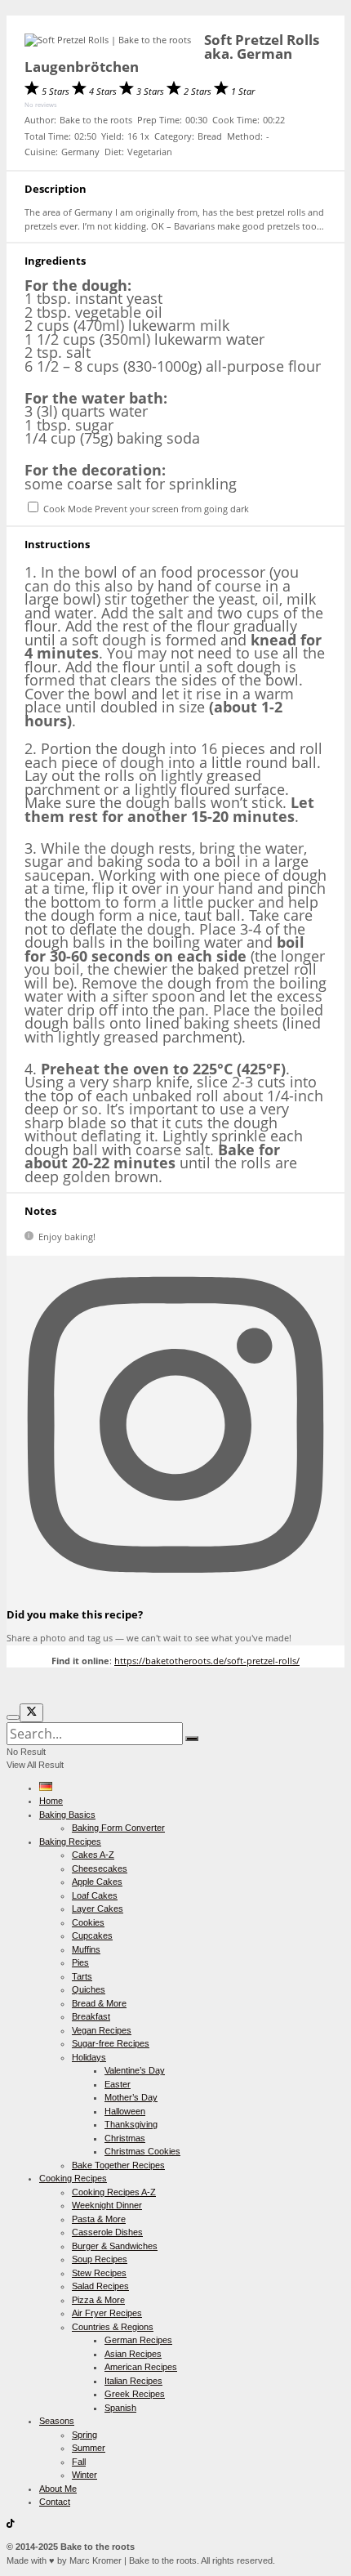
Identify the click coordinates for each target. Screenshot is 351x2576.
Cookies (88, 1922)
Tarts (82, 1976)
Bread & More (99, 2003)
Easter (118, 2084)
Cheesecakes (100, 1868)
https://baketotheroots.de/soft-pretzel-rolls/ (207, 1661)
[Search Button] (192, 1739)
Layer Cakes (98, 1909)
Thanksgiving (131, 2124)
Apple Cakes (97, 1882)
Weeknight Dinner (107, 2205)
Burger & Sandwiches (115, 2246)
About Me (58, 2489)
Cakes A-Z (93, 1855)
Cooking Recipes (73, 2178)
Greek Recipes (135, 2394)
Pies (80, 1962)
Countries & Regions (113, 2327)
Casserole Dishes (107, 2232)
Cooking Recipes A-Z (114, 2192)
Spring (84, 2435)
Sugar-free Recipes (111, 2043)
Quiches (89, 1989)
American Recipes (141, 2367)
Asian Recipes (133, 2354)
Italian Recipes (133, 2381)
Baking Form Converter (118, 1828)
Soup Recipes (100, 2259)
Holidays (89, 2057)
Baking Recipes (70, 1842)
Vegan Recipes (102, 2030)
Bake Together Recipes (118, 2165)
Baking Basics (67, 1815)
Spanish (120, 2408)
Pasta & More (99, 2219)
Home (51, 1801)
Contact (55, 2502)
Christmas (125, 2138)
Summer (89, 2448)
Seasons (57, 2421)
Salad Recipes (100, 2286)
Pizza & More (98, 2300)
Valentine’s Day (135, 2070)
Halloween (125, 2111)
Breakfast (91, 2016)
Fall (79, 2462)
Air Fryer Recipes (107, 2313)
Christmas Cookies (142, 2151)
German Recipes (138, 2340)
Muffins (86, 1949)
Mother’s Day (131, 2097)
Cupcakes (92, 1935)
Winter (84, 2475)
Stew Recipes (99, 2273)
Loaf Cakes (95, 1895)
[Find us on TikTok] (11, 2525)
